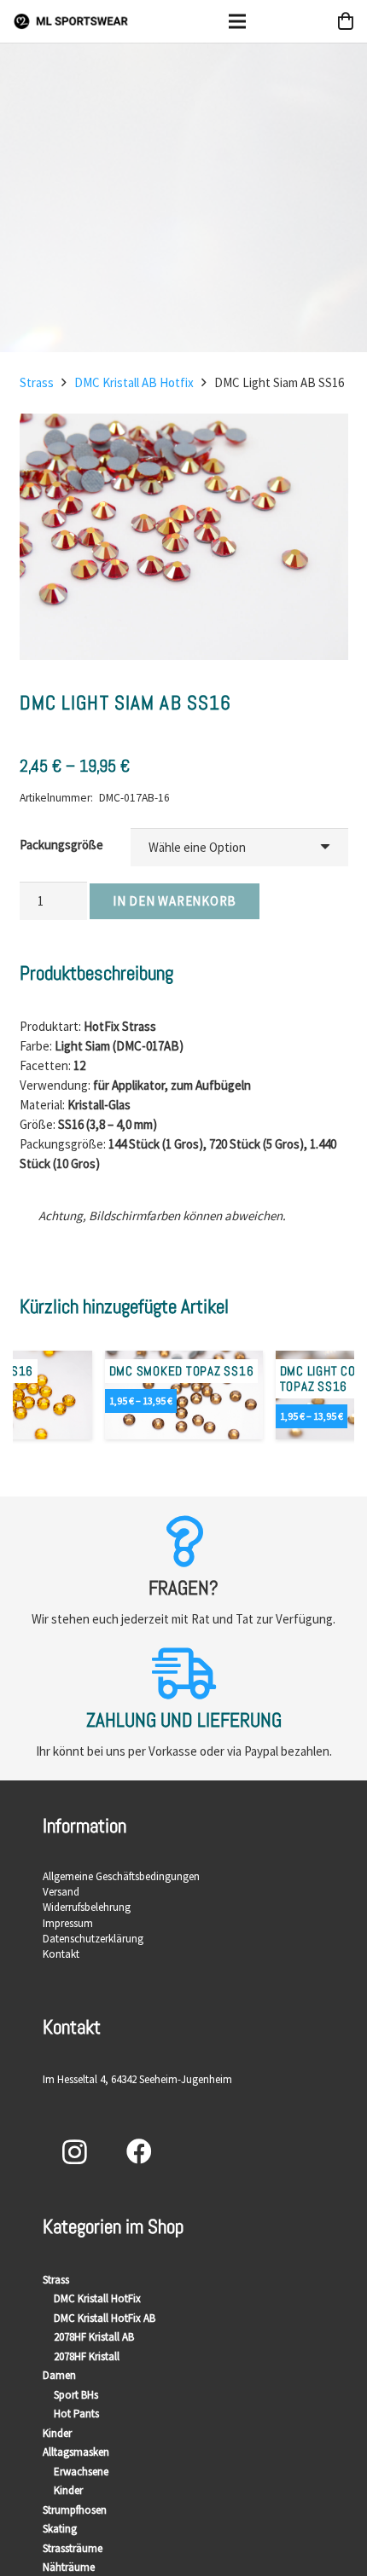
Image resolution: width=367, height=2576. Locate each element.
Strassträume (73, 2548)
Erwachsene (81, 2472)
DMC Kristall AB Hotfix (134, 382)
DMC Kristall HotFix (97, 2298)
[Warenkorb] (346, 21)
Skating (60, 2529)
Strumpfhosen (75, 2510)
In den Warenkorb (175, 901)
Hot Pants (76, 2414)
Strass (37, 382)
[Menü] (237, 21)
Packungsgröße (61, 845)
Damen (59, 2375)
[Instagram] (75, 2152)
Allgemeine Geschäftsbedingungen (121, 1876)
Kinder (57, 2433)
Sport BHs (76, 2395)
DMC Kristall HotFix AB (105, 2318)
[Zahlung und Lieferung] (184, 1674)
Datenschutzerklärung (93, 1939)
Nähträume (69, 2567)
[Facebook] (139, 2152)
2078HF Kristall (87, 2356)
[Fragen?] (184, 1542)
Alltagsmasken (76, 2452)
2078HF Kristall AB (94, 2337)
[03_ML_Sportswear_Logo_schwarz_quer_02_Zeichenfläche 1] (72, 21)
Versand (61, 1892)
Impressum (68, 1923)
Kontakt (61, 1954)
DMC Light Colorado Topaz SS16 (172, 1378)
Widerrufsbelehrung (87, 1907)
